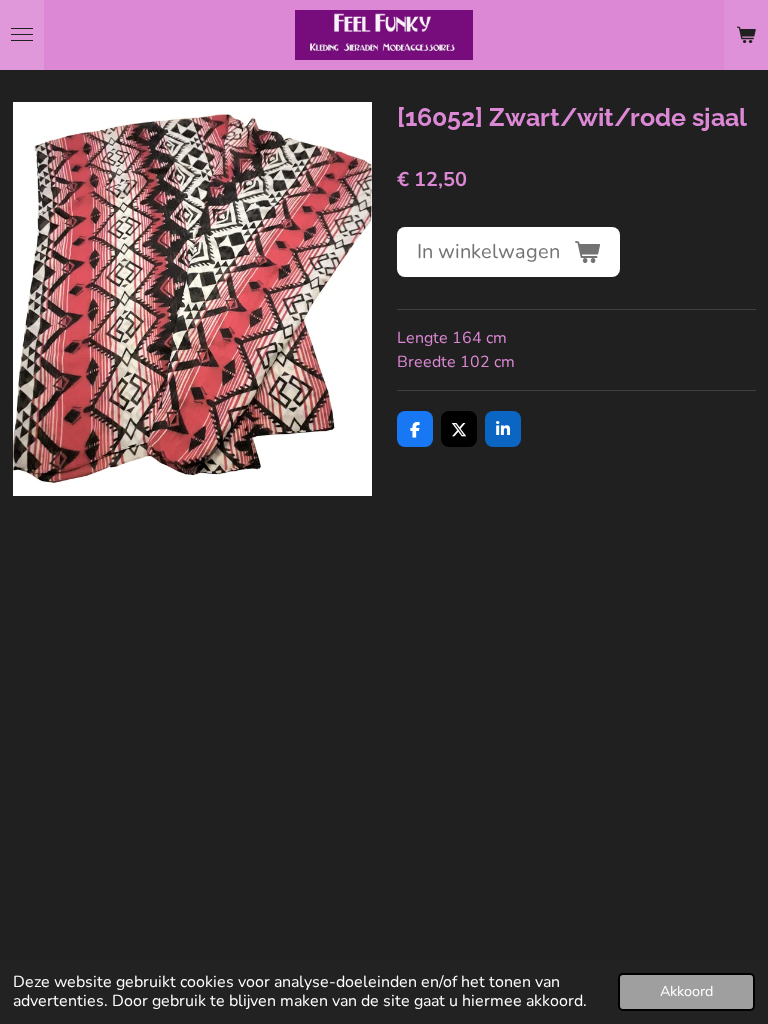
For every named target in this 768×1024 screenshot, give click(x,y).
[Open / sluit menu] (22, 35)
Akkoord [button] (686, 991)
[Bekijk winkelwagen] (746, 35)
